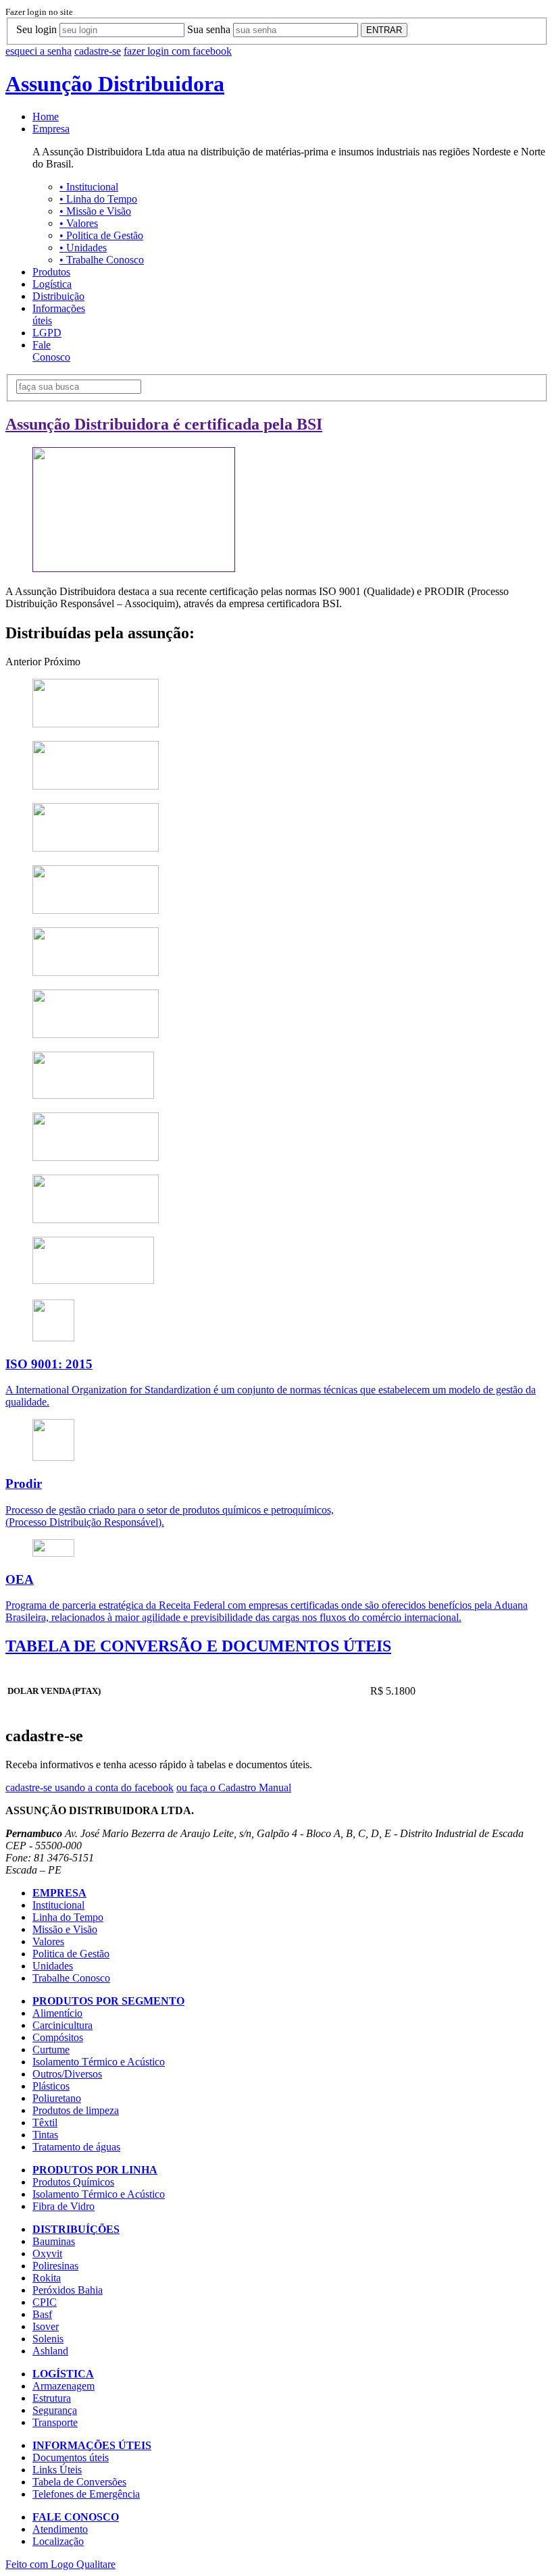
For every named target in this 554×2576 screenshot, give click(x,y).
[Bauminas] (96, 724)
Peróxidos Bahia (68, 2290)
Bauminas (54, 2241)
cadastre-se (98, 51)
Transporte (55, 2422)
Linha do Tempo (98, 199)
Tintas (45, 2135)
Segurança (55, 2410)
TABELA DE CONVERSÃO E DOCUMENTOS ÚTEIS (198, 1646)
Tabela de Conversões (79, 2482)
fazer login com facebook (178, 51)
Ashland (50, 2351)
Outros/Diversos (67, 2074)
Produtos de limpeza (76, 2110)
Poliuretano (57, 2098)
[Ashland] (93, 1280)
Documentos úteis (71, 2457)
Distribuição (58, 296)
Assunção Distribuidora (115, 84)
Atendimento (60, 2529)
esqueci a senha (39, 51)
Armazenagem (64, 2386)
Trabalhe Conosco (102, 260)
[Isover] (96, 1157)
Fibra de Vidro (64, 2206)
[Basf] (93, 1095)
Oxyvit (47, 2253)
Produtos (51, 272)
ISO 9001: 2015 (49, 1364)
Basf (42, 2314)
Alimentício (57, 2013)
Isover (46, 2326)
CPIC (45, 2302)
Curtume (51, 2050)
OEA (20, 1579)
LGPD (47, 333)
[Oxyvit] (96, 786)
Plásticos (51, 2086)
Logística (52, 284)
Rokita (47, 2278)
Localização (58, 2541)
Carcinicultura (62, 2025)
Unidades (83, 248)
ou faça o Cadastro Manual (234, 1787)
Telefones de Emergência (86, 2494)
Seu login (36, 29)
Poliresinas (55, 2266)
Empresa (51, 129)
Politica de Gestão (101, 235)
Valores (79, 223)
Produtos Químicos (73, 2182)
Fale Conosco (51, 351)
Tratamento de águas (76, 2147)
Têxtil (45, 2122)
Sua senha (209, 29)
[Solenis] (96, 1219)
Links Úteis (57, 2470)
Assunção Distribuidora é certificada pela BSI (164, 424)
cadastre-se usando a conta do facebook (90, 1787)
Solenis (48, 2339)
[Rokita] (96, 910)
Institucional (89, 187)
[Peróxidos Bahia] (96, 972)
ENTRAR (384, 30)
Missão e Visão (95, 211)
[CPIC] (96, 1034)
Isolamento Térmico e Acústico (99, 2062)
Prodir (24, 1484)
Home (46, 117)
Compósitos (58, 2037)
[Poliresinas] (96, 848)
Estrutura (52, 2398)
